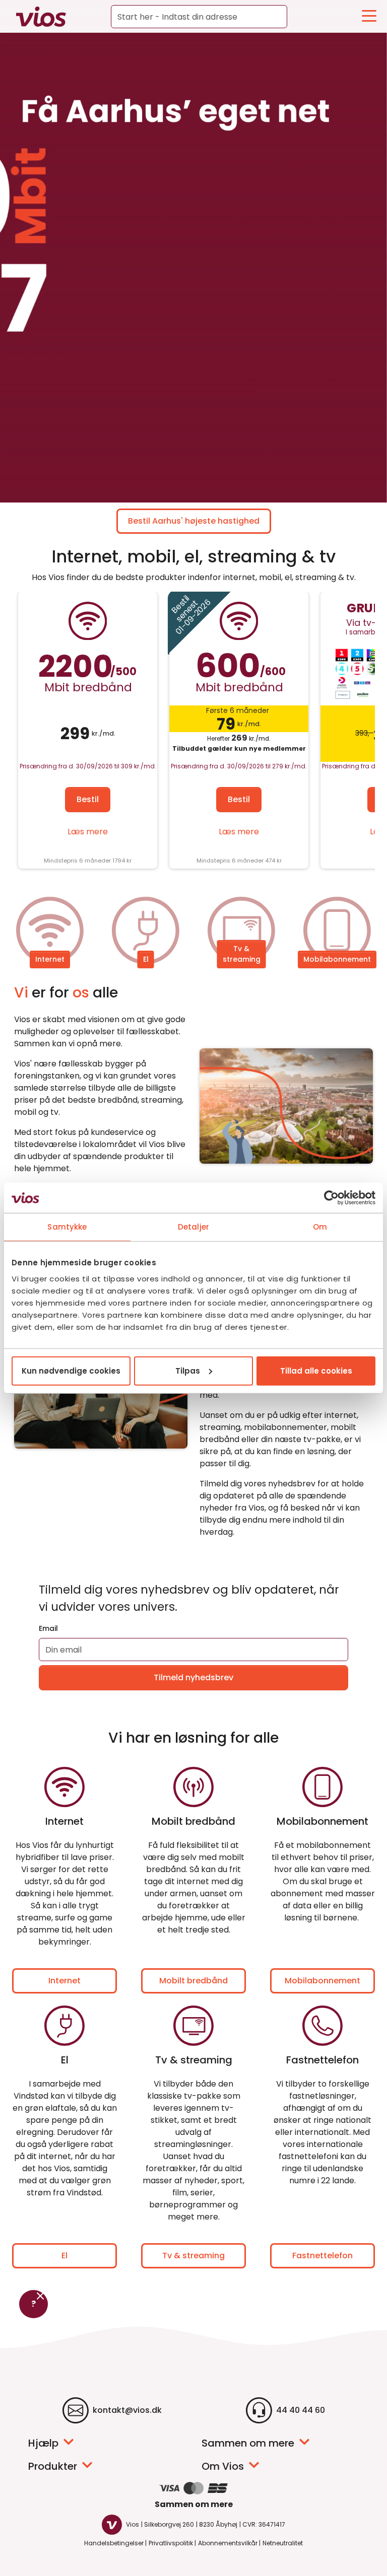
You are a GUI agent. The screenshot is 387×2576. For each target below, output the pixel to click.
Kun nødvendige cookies (71, 1370)
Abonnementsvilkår (228, 2543)
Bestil (88, 799)
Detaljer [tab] (193, 1227)
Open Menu (369, 16)
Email (48, 1628)
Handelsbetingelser (114, 2543)
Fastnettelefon (322, 2256)
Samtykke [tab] (67, 1227)
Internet (50, 959)
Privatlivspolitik (171, 2543)
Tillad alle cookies (316, 1370)
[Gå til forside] (36, 17)
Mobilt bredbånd (193, 1981)
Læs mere (88, 832)
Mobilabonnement (337, 959)
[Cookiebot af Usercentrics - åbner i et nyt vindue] (331, 1198)
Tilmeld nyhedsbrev (193, 1677)
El (146, 959)
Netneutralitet (283, 2543)
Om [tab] (320, 1227)
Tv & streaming (242, 954)
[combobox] (199, 17)
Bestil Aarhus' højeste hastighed (194, 521)
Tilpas (188, 1370)
